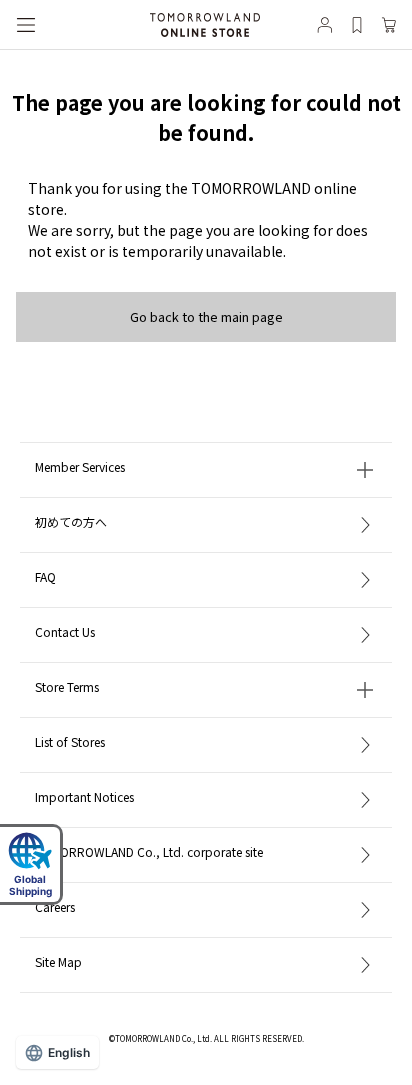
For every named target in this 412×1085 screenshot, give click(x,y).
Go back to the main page (206, 316)
